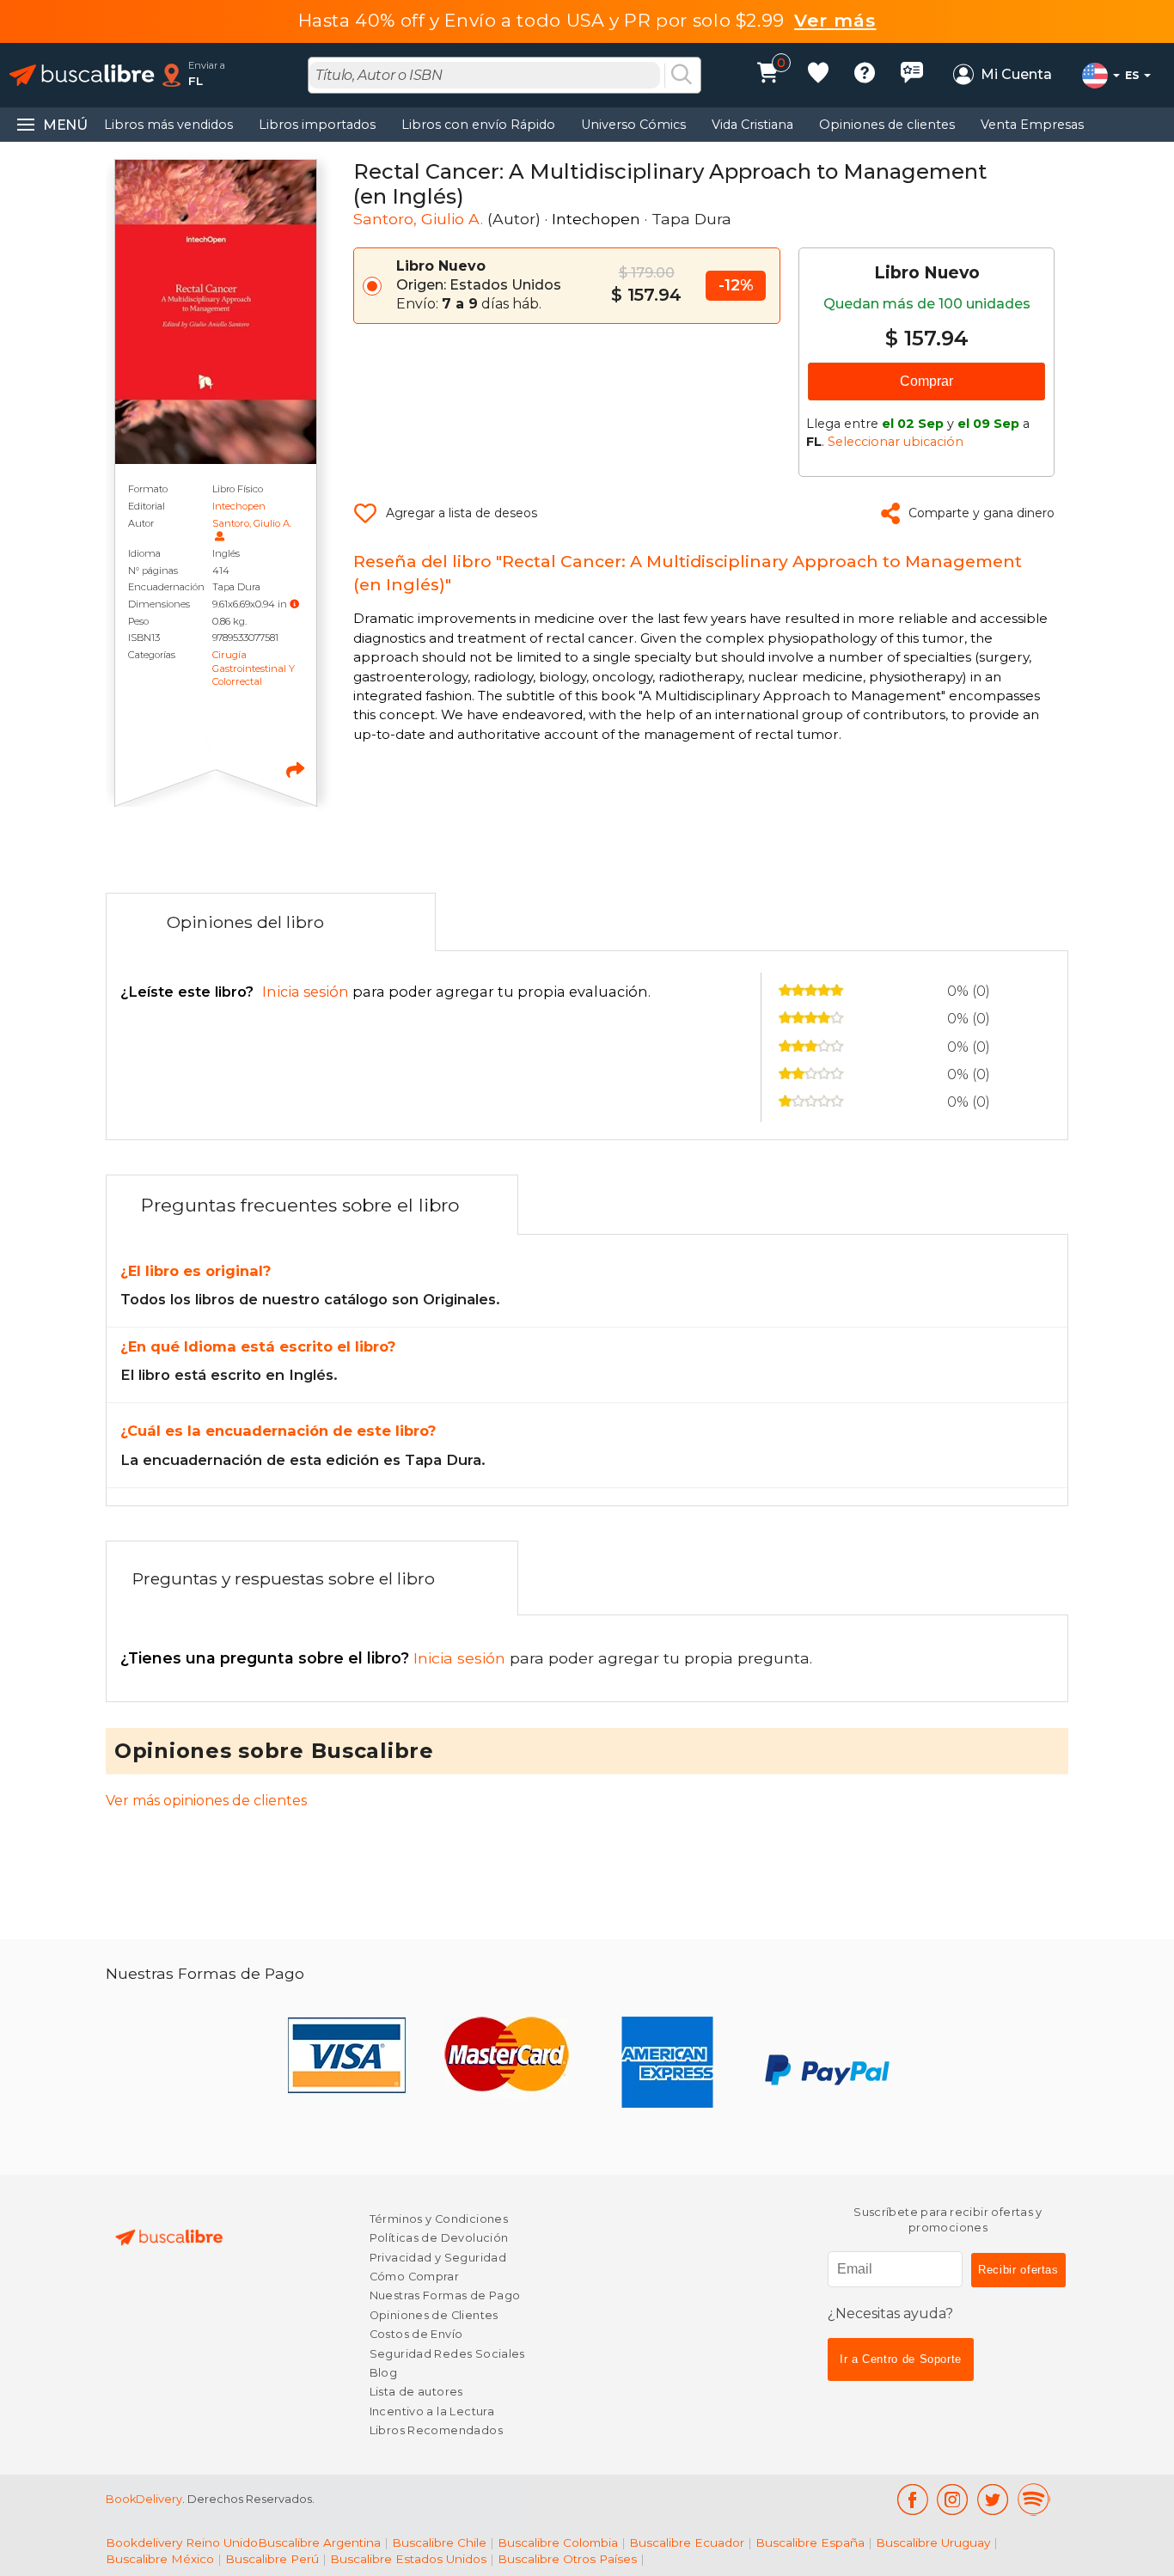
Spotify (1034, 2500)
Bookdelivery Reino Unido (182, 2542)
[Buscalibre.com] (82, 75)
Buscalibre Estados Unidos (408, 2559)
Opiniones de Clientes (434, 2315)
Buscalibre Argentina (319, 2542)
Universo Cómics (633, 125)
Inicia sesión (315, 1658)
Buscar (682, 76)
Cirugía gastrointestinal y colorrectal (254, 668)
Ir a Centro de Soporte (901, 2359)
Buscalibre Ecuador (687, 2542)
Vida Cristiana (752, 125)
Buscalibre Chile (439, 2542)
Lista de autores (416, 2392)
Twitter (993, 2500)
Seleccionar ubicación (896, 442)
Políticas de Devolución (439, 2238)
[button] (294, 604)
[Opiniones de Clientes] (912, 75)
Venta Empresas (1032, 125)
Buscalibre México (160, 2559)
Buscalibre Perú (272, 2559)
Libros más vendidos (168, 125)
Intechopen (239, 506)
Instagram (953, 2500)
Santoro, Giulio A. (252, 523)
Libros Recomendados (436, 2430)
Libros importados (317, 125)
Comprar (926, 381)
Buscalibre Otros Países (567, 2559)
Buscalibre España (810, 2542)
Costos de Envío (416, 2334)
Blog (384, 2373)
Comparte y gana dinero (981, 513)
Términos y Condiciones (439, 2219)
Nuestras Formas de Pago (445, 2295)
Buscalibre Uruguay (933, 2542)
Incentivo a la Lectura (432, 2411)
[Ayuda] (865, 75)
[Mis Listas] (818, 75)
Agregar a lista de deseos (462, 513)
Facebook (912, 2500)
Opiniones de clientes (887, 125)
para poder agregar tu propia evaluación (384, 992)
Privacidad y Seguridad (438, 2258)
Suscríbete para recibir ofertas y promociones (948, 2220)
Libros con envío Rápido (478, 125)
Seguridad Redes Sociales (447, 2354)
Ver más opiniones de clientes (206, 1801)
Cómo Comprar (415, 2277)
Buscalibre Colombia (558, 2542)
